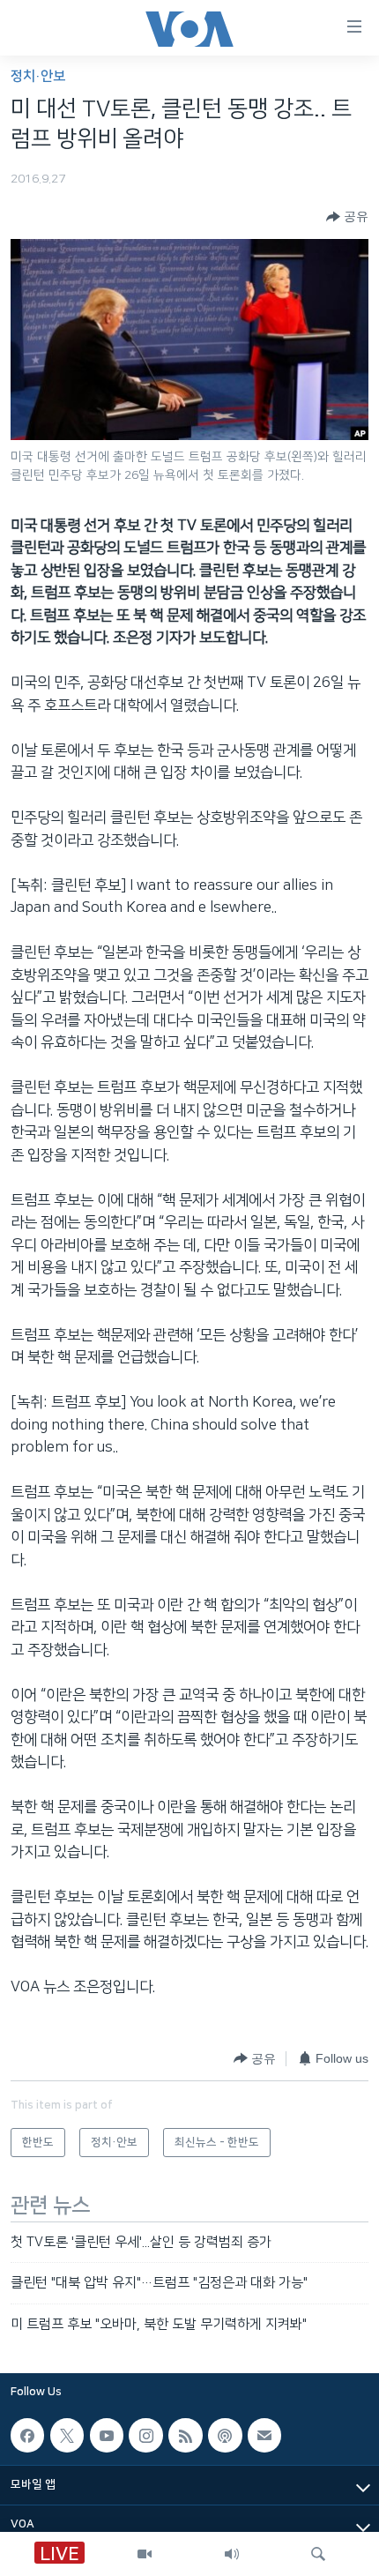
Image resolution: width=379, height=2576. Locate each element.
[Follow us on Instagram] (145, 2436)
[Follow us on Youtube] (107, 2436)
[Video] (145, 2554)
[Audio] (232, 2554)
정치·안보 (38, 76)
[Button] (347, 217)
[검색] (318, 2554)
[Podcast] (225, 2436)
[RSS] (185, 2436)
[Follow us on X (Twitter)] (67, 2436)
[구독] (264, 2436)
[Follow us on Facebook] (27, 2436)
